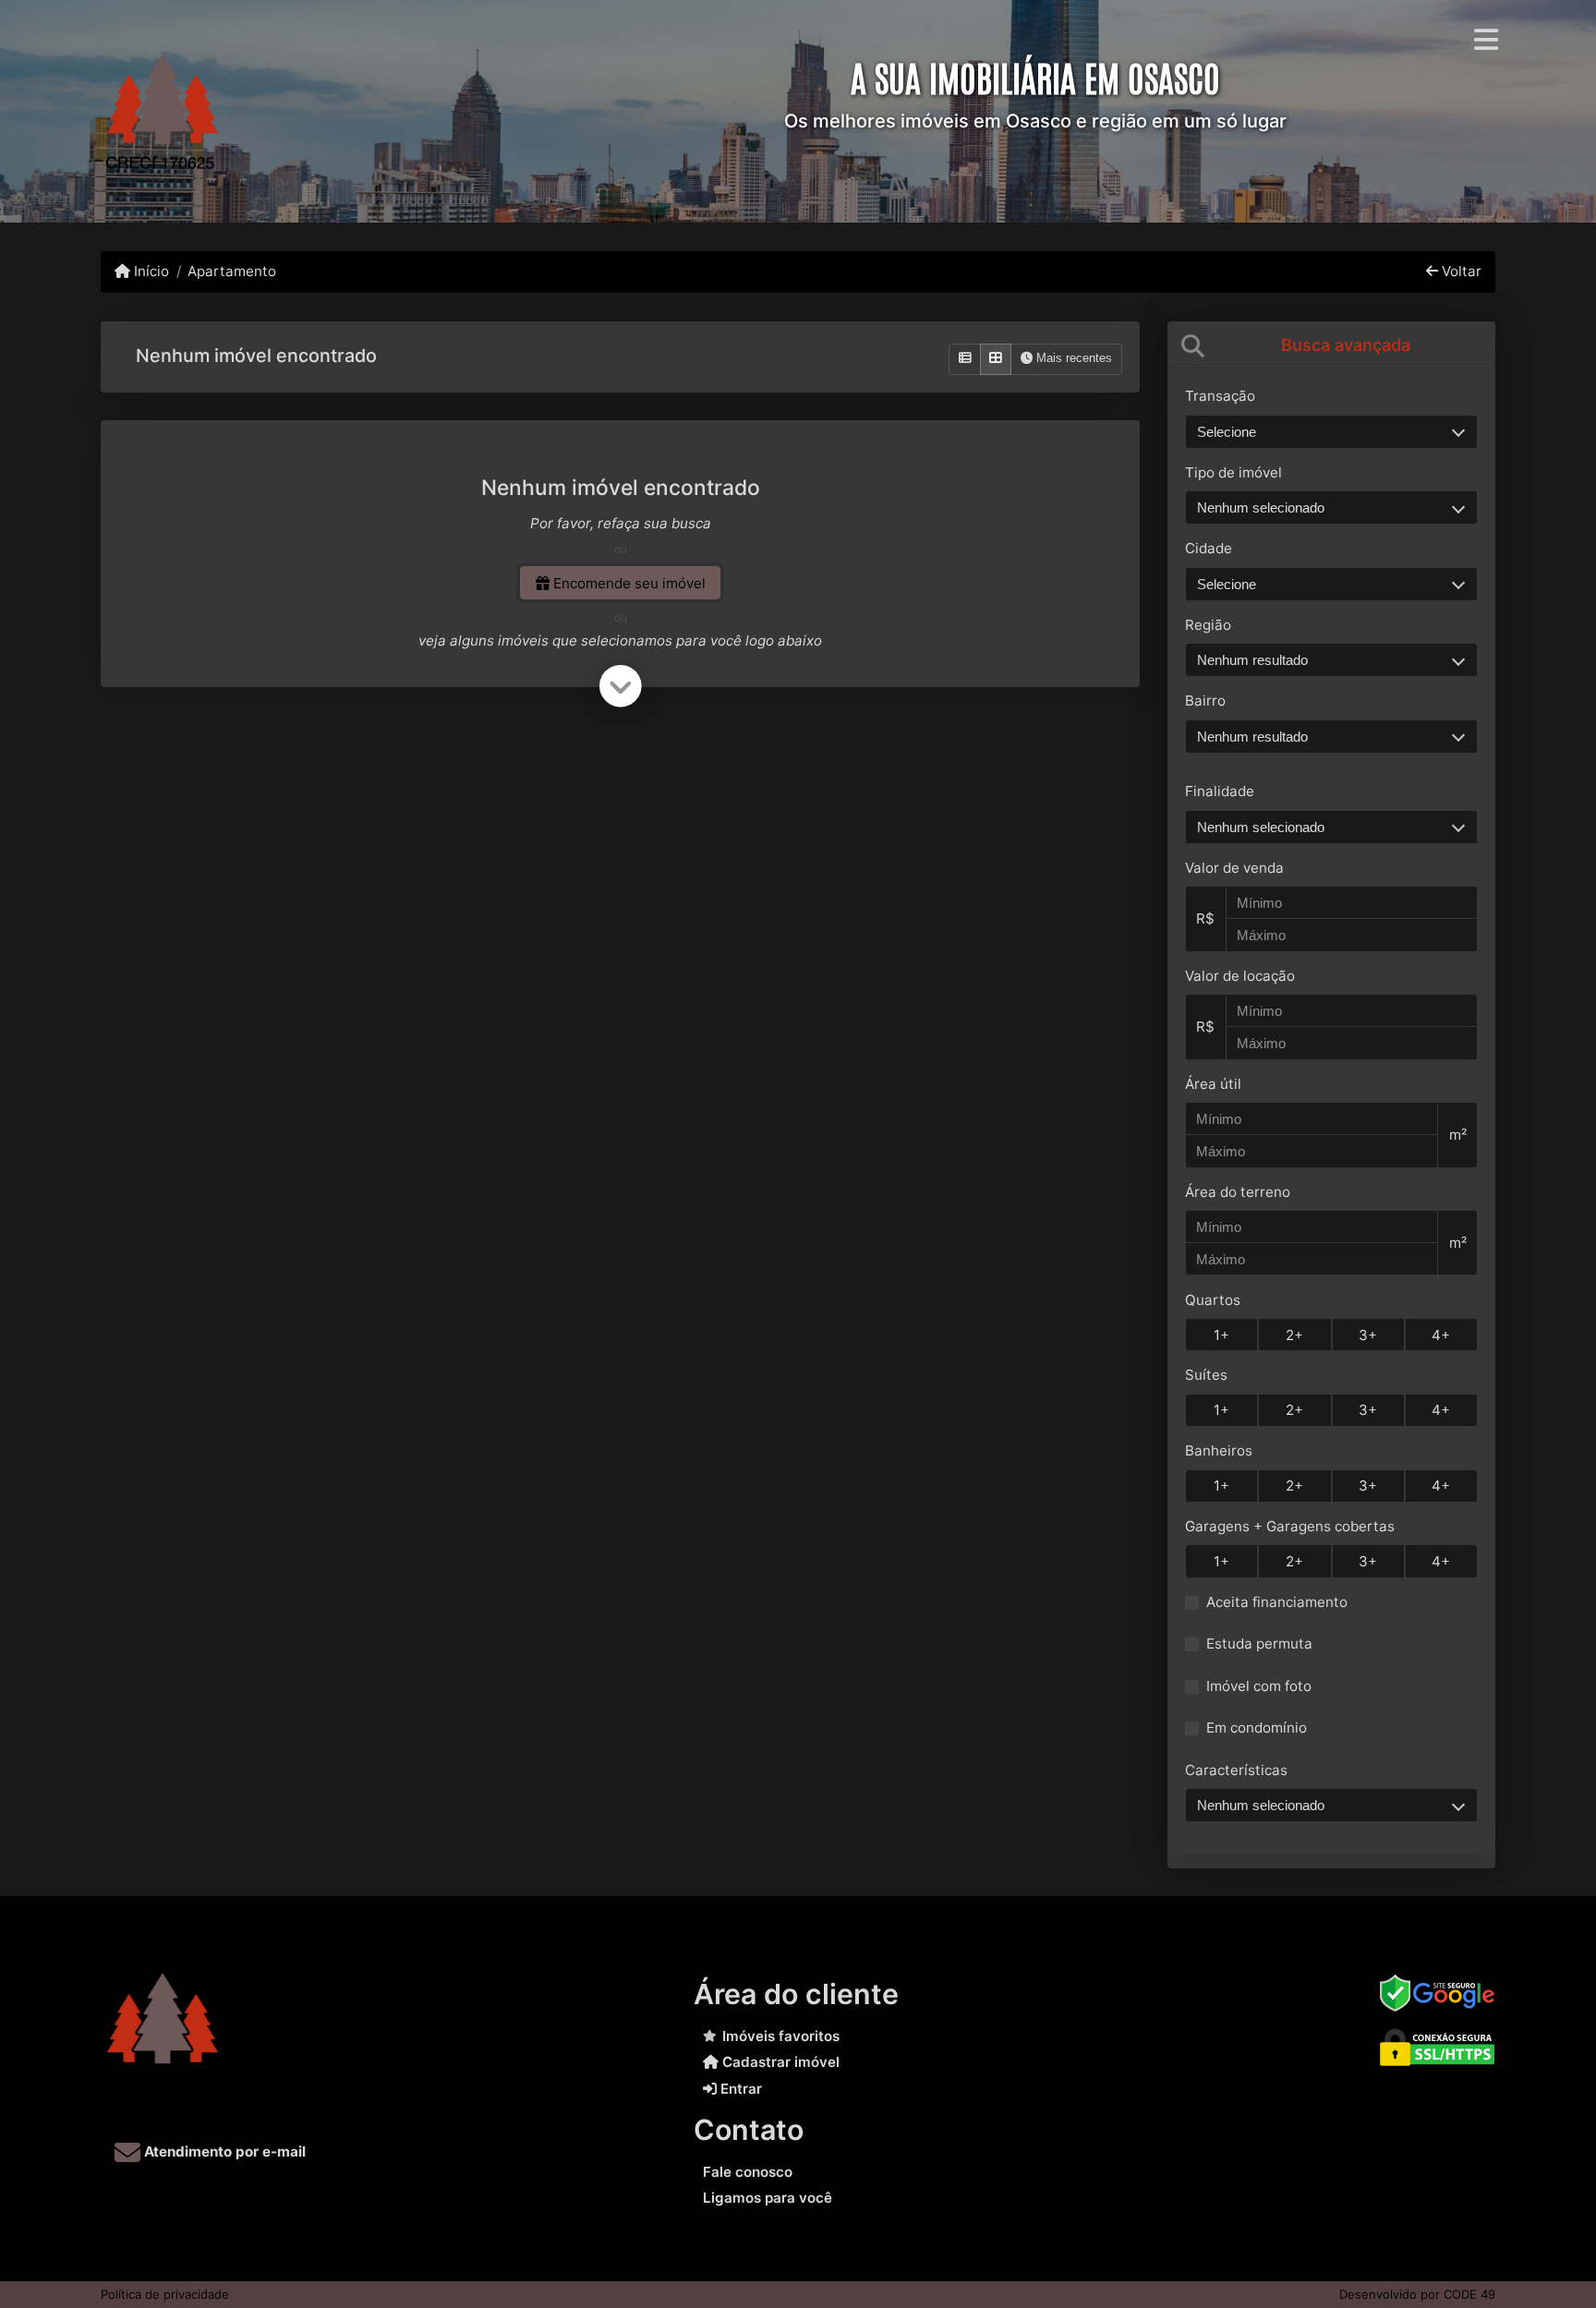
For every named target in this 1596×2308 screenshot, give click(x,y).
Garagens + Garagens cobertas (1290, 1526)
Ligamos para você (768, 2198)
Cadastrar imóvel (779, 2062)
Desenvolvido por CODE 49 (1417, 2294)
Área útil (1213, 1084)
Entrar (739, 2089)
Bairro (1205, 701)
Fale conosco (748, 2172)
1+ (1221, 1335)
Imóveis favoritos (781, 2036)
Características (1236, 1770)
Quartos (1213, 1300)
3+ (1368, 1335)
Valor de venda (1234, 868)
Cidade (1209, 548)
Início (150, 271)
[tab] (1331, 345)
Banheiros (1219, 1450)
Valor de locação (1240, 976)
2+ (1294, 1335)
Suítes (1206, 1375)
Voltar (1460, 271)
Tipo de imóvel (1233, 472)
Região (1208, 625)
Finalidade (1220, 791)
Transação (1220, 396)
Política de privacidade (165, 2294)
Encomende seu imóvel (628, 583)
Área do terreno (1238, 1192)
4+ (1441, 1335)
